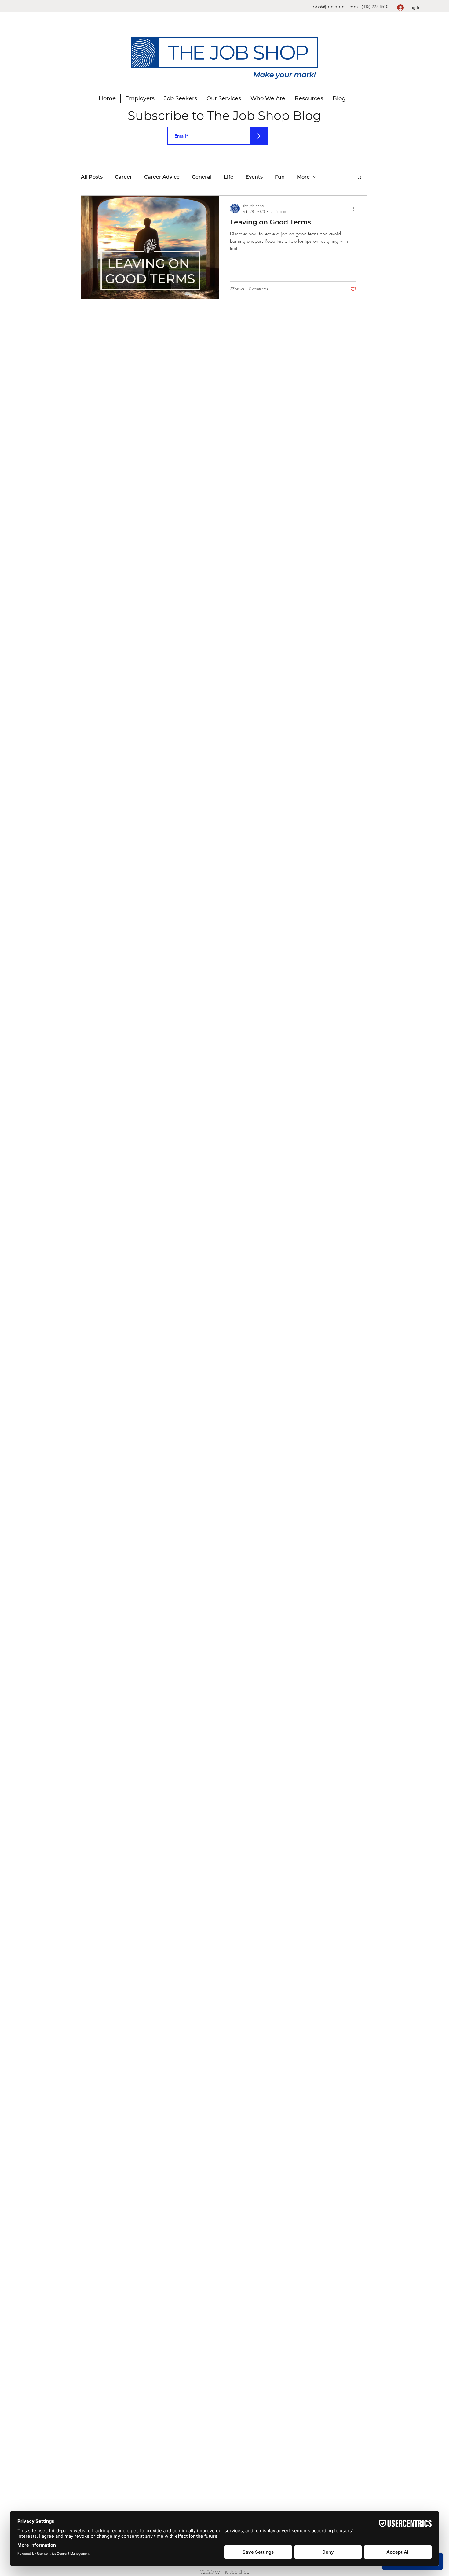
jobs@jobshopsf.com (335, 7)
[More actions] (355, 209)
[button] (360, 178)
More (303, 177)
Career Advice (162, 177)
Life (229, 177)
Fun (280, 177)
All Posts (92, 177)
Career (123, 177)
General (202, 177)
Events (254, 177)
